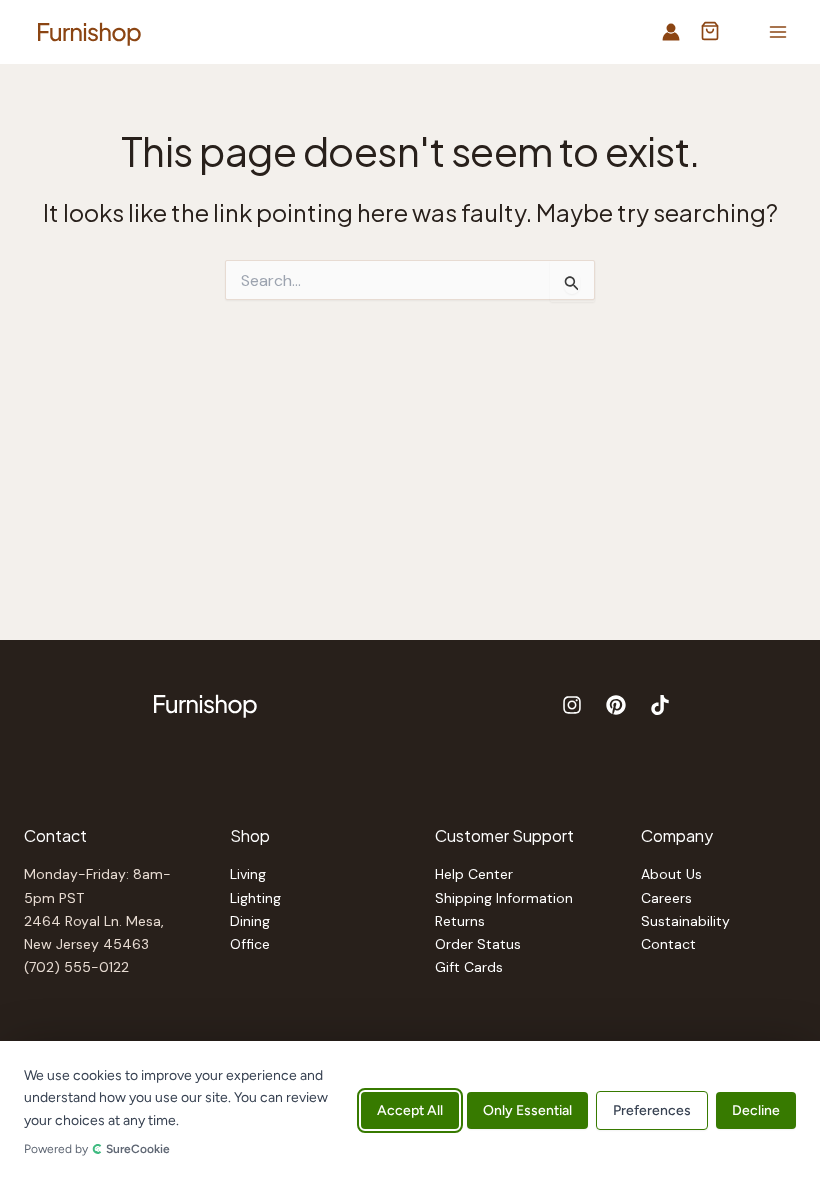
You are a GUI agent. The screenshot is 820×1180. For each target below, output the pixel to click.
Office (250, 944)
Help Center (474, 874)
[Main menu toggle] (778, 32)
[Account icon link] (671, 32)
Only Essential (527, 1110)
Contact (668, 944)
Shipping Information (504, 898)
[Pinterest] (616, 705)
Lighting (255, 898)
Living (248, 874)
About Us (671, 874)
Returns (460, 921)
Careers (666, 898)
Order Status (478, 944)
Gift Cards (469, 967)
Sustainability (685, 921)
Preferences (652, 1110)
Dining (250, 921)
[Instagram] (572, 705)
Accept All (410, 1110)
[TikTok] (660, 705)
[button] (710, 33)
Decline (756, 1110)
